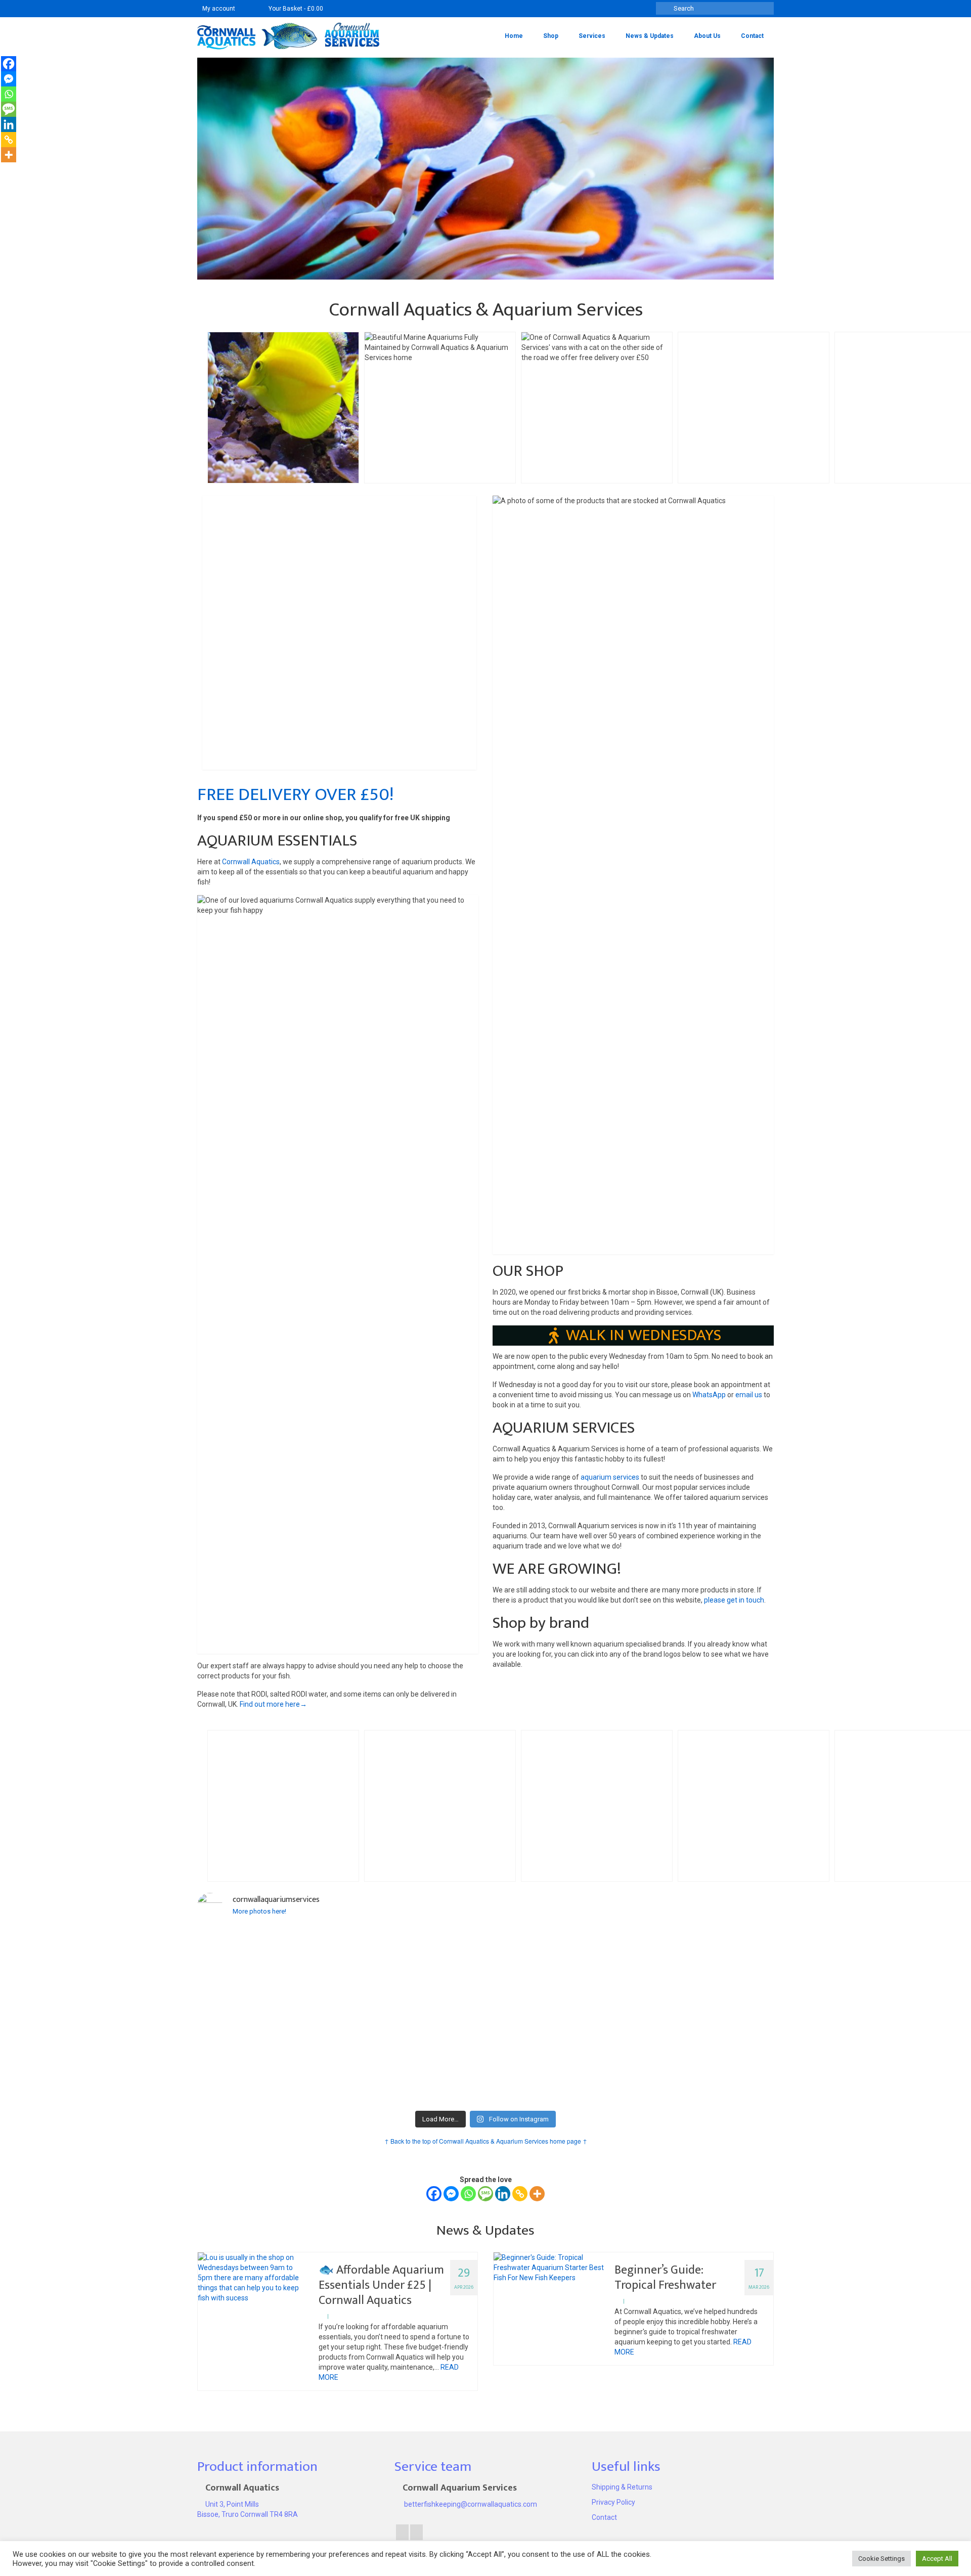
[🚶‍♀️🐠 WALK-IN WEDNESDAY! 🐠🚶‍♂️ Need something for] (413, 2016)
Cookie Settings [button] (881, 2559)
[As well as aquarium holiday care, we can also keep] (268, 1981)
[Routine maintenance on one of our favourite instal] (704, 2011)
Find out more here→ (273, 1704)
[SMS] (485, 2194)
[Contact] (248, 9)
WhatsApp (709, 1395)
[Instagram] (416, 2532)
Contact (604, 2517)
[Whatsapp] (468, 2194)
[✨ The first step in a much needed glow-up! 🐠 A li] (558, 1986)
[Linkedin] (503, 2194)
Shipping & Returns (622, 2487)
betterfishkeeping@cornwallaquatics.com (470, 2504)
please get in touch (734, 1600)
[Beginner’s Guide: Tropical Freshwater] (549, 2268)
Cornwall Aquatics (251, 862)
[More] (537, 2194)
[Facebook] (434, 2194)
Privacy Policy (613, 2502)
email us (749, 1395)
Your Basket (295, 9)
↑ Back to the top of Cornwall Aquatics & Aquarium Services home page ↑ (486, 2141)
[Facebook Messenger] (451, 2194)
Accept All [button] (937, 2559)
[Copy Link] (520, 2194)
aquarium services (610, 1477)
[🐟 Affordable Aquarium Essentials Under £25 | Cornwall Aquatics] (253, 2278)
